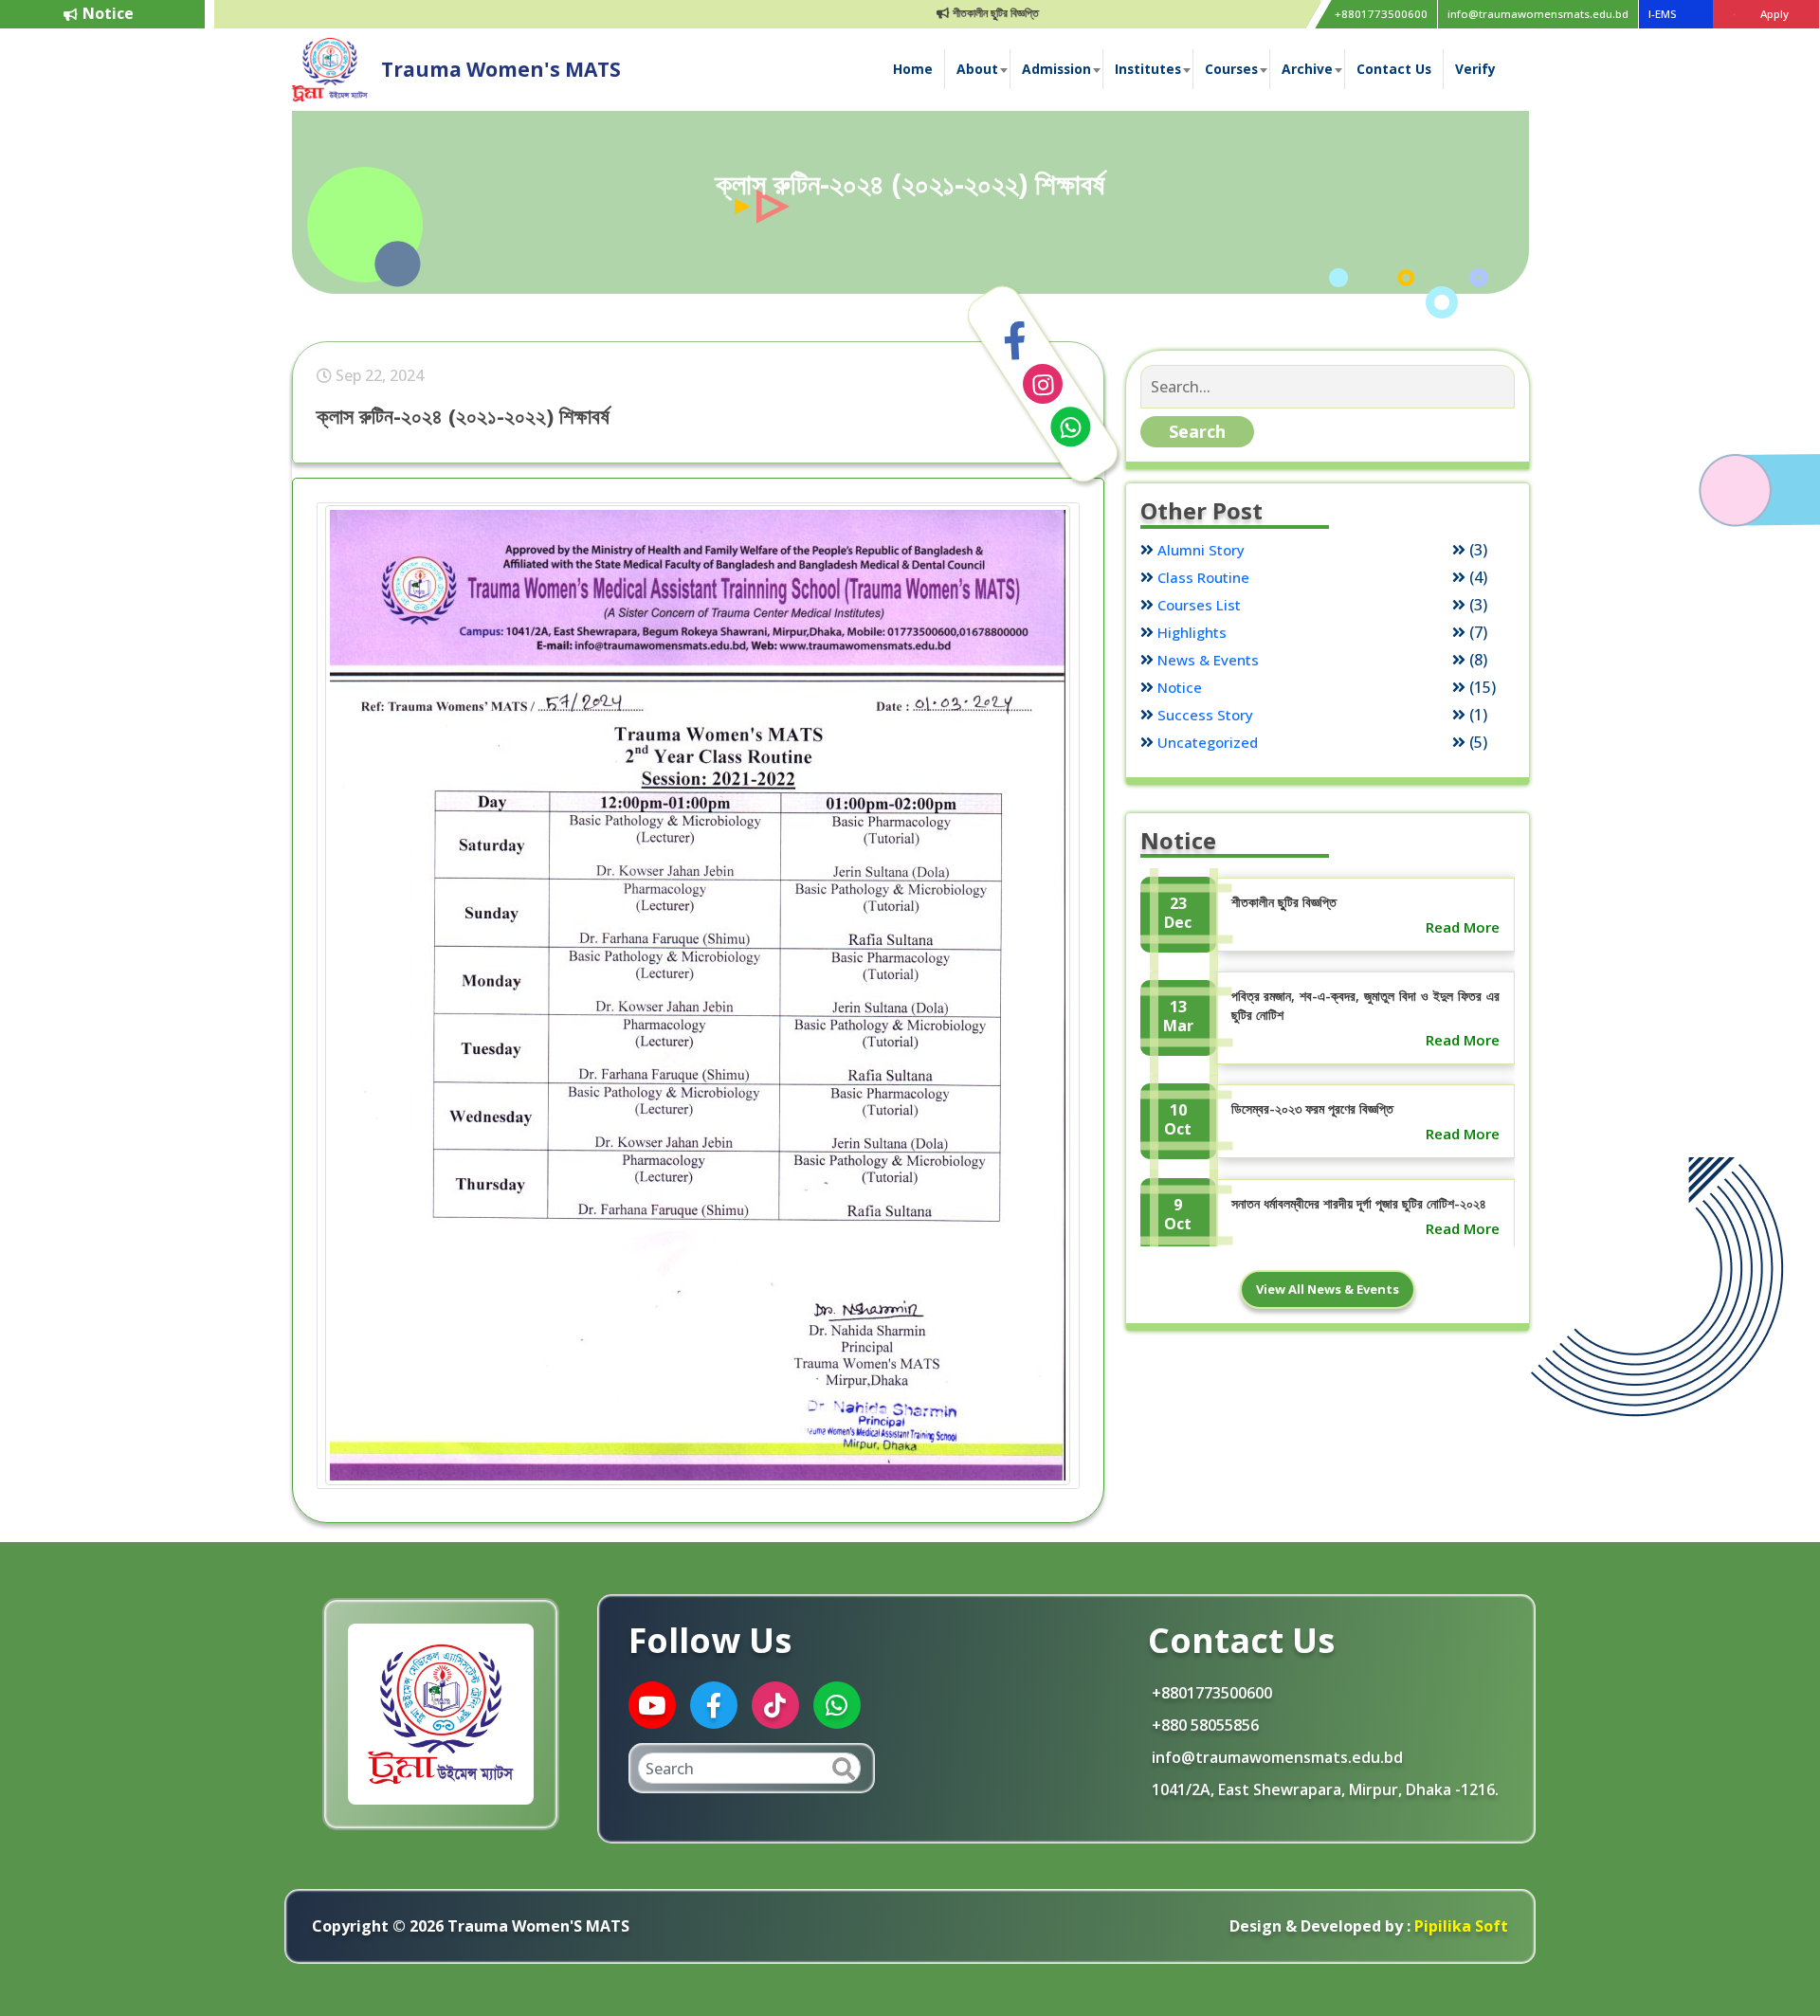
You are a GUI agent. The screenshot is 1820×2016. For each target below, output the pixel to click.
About (977, 69)
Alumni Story (1201, 550)
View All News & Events (1328, 1289)
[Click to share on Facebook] (1015, 341)
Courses (1231, 69)
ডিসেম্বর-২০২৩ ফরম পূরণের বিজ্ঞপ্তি (1312, 1108)
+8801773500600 (1381, 14)
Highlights (1192, 632)
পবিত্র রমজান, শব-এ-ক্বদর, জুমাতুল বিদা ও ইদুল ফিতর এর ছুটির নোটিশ (1365, 1005)
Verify (1475, 69)
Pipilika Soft (1459, 1926)
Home (913, 69)
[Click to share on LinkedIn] (1043, 384)
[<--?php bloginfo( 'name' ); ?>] (330, 68)
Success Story (1205, 715)
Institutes (1148, 69)
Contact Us (1394, 69)
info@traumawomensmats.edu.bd (1538, 14)
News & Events (1208, 660)
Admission (1056, 69)
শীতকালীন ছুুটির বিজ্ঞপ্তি (943, 13)
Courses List (1199, 605)
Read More (1463, 927)
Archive (1307, 69)
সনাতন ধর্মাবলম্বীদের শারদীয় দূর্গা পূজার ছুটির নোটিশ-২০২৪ (1359, 1203)
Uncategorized (1208, 742)
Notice (1180, 687)
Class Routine (1203, 577)
